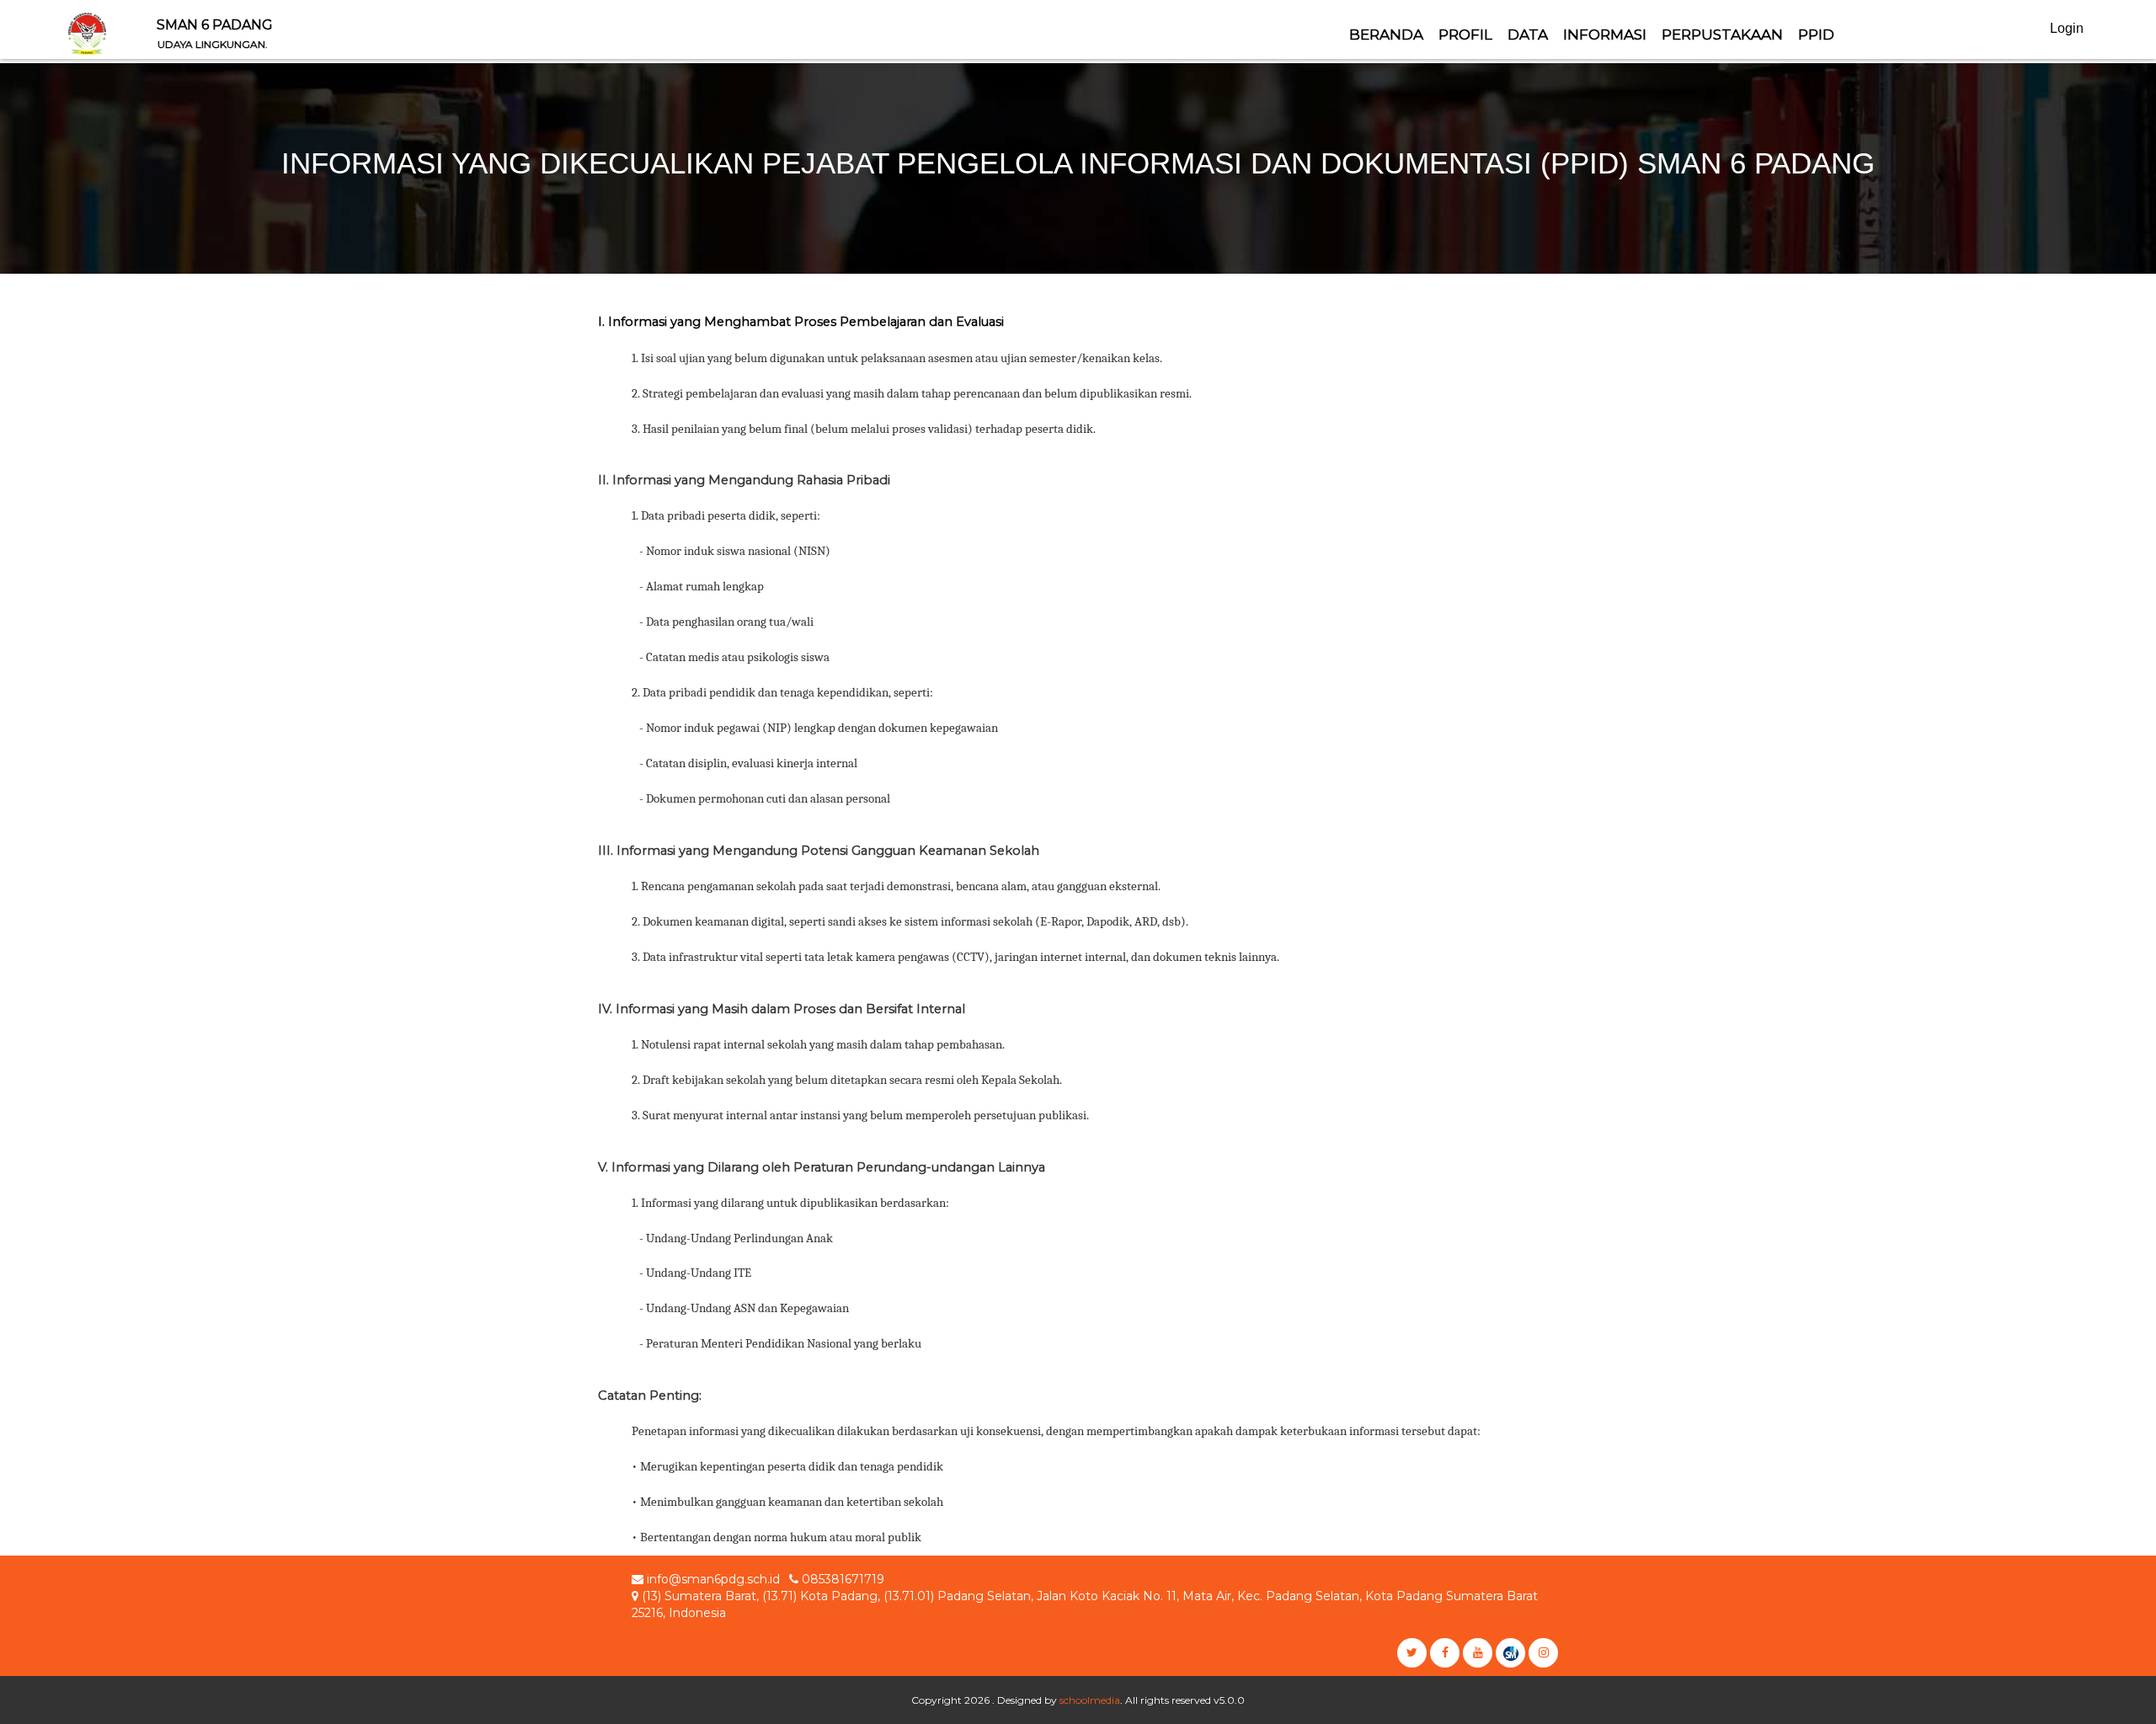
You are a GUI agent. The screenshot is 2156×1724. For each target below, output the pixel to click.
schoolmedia (1090, 1700)
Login (2067, 28)
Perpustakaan (1722, 35)
